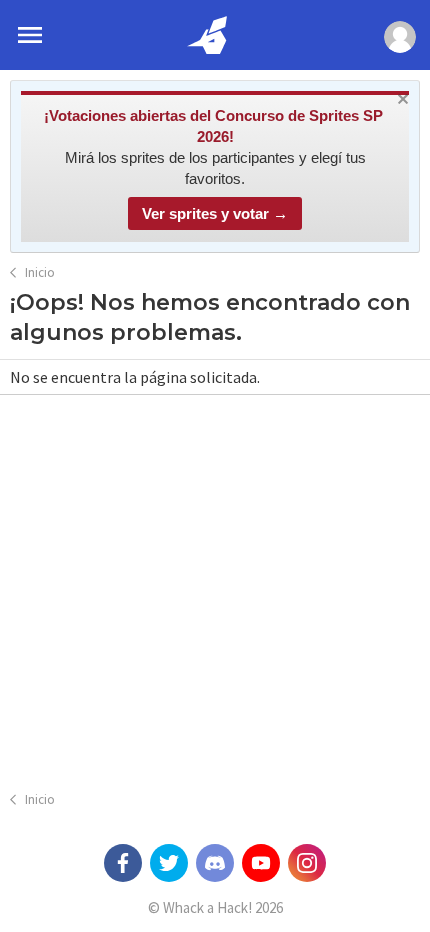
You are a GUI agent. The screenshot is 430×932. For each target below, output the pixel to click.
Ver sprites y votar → (215, 213)
